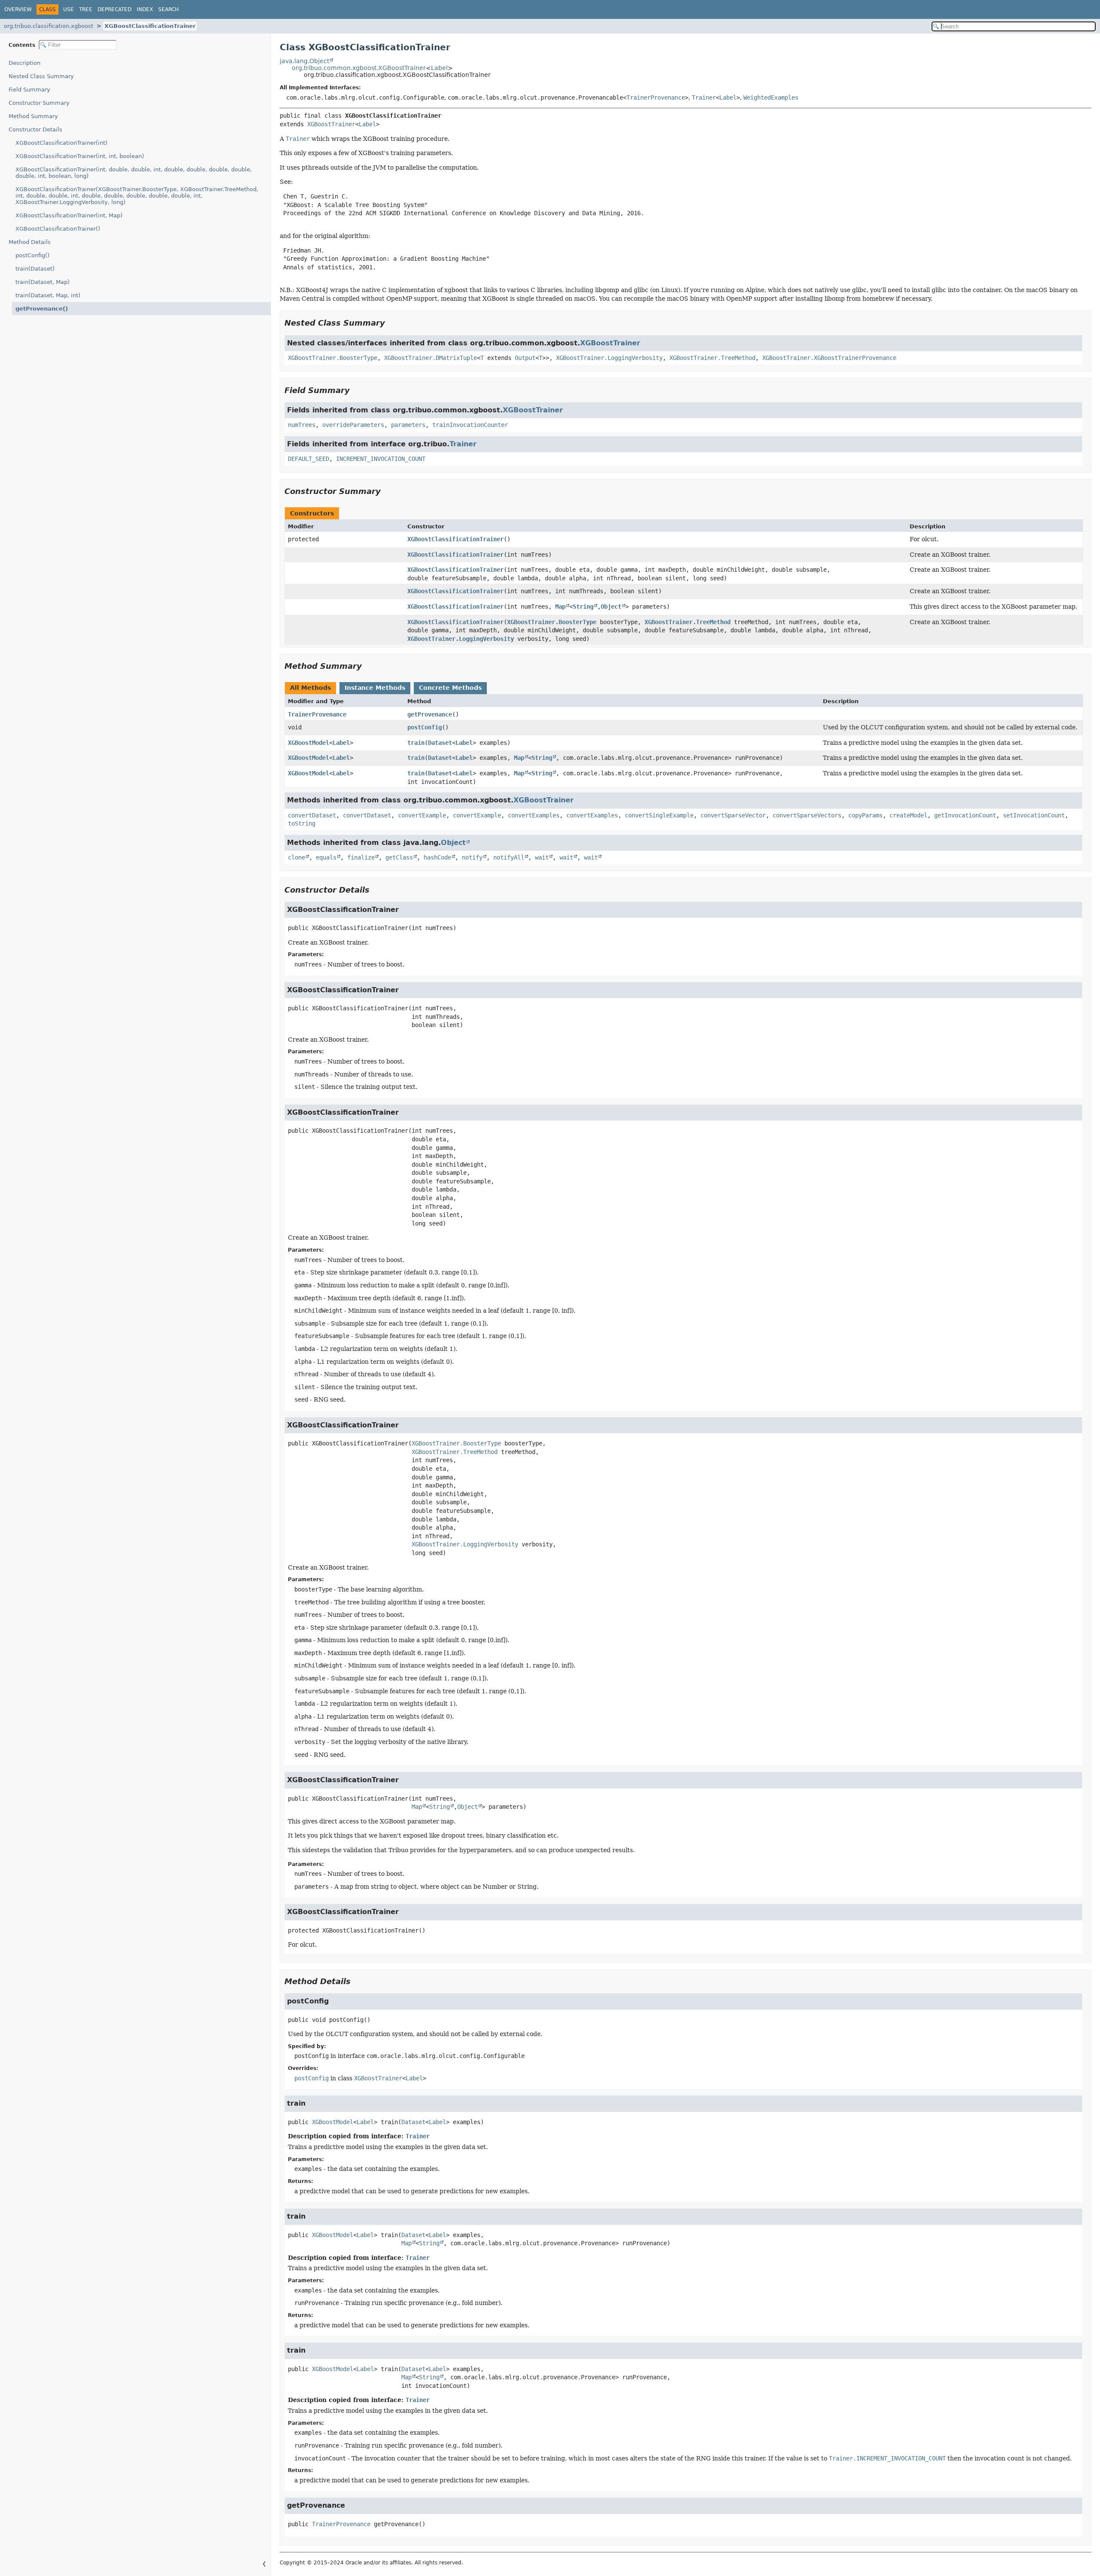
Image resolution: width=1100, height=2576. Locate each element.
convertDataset (312, 815)
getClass (399, 857)
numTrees (302, 425)
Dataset (440, 743)
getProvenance (430, 714)
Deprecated (115, 9)
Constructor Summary (39, 103)
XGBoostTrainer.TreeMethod (712, 358)
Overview (18, 9)
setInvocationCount (1034, 815)
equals (326, 857)
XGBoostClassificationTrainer (150, 26)
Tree (86, 9)
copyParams (865, 815)
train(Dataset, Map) (43, 282)
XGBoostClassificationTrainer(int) (61, 143)
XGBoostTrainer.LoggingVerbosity (609, 358)
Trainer (704, 98)
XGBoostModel (309, 743)
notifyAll (509, 857)
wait (542, 857)
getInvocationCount (965, 815)
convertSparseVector (733, 815)
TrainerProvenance (656, 98)
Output (525, 358)
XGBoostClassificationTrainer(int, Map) (69, 215)
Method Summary (33, 116)
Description (24, 63)
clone (296, 857)
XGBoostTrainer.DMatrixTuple (431, 358)
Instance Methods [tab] (375, 688)
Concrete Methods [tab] (450, 688)
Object (611, 607)
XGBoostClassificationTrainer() (58, 229)
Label (439, 68)
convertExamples (534, 815)
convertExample (422, 815)
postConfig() (32, 255)
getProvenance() (42, 309)
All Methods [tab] (310, 688)
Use (69, 9)
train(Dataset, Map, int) (48, 295)
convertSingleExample (659, 815)
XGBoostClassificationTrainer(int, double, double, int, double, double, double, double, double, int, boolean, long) (134, 173)
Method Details (30, 242)
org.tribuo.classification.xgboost (49, 26)
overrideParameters (353, 425)
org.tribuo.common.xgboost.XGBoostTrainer (359, 68)
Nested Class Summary (41, 76)
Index (145, 9)
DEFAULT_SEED (309, 459)
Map (560, 607)
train (416, 743)
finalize (361, 857)
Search (168, 9)
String (583, 607)
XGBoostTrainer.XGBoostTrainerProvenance (829, 358)
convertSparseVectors (807, 815)
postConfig (425, 727)
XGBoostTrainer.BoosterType (333, 358)
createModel (908, 815)
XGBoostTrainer (331, 124)
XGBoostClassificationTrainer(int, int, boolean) (80, 156)
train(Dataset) (35, 269)
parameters (408, 425)
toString (302, 823)
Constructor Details (35, 130)
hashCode (437, 857)
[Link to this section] (391, 323)
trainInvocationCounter (470, 425)
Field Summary (29, 90)
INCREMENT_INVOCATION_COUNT (381, 459)
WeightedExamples (771, 98)
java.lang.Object (304, 61)
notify (472, 857)
